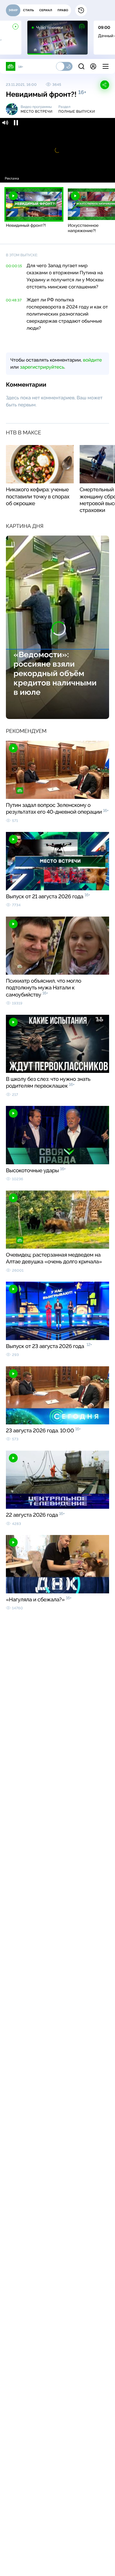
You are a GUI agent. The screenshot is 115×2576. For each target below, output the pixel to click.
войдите (92, 360)
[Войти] (93, 66)
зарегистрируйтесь (42, 367)
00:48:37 (14, 300)
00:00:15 (14, 266)
